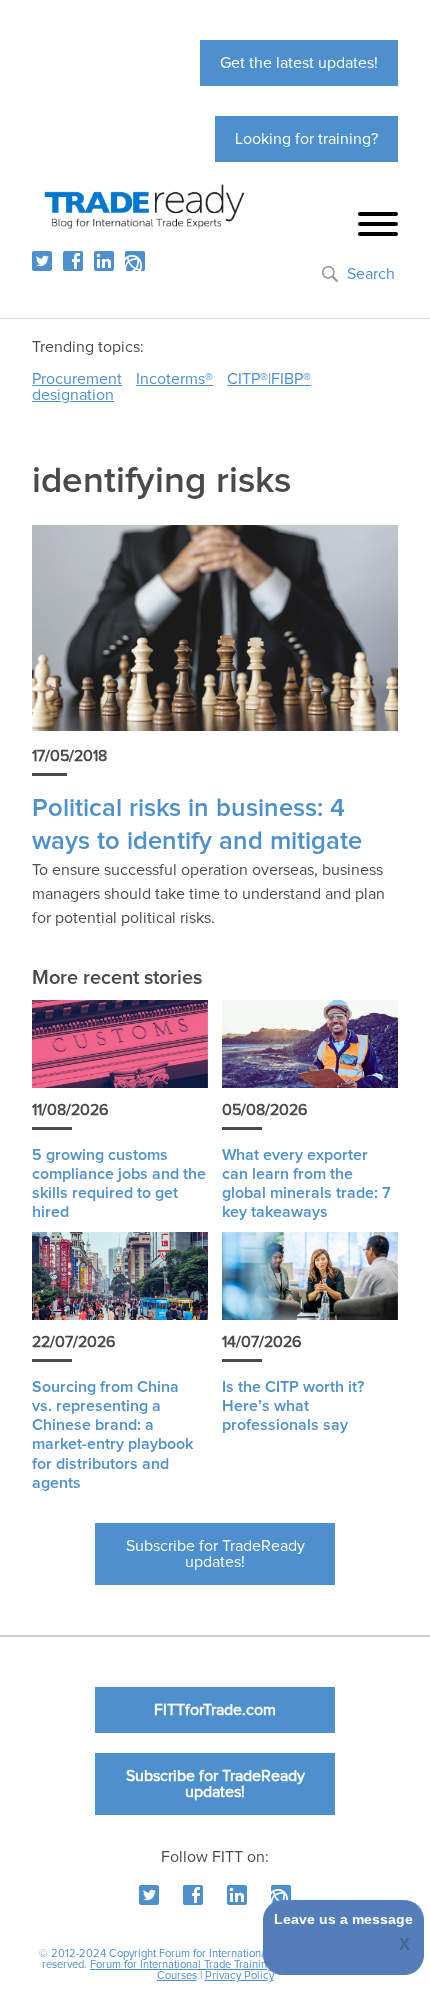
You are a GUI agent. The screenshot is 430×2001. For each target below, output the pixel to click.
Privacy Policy (239, 1975)
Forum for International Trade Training (181, 1964)
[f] (73, 261)
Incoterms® (174, 379)
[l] (104, 261)
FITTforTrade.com (215, 1710)
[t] (42, 261)
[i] (135, 261)
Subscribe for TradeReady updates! (215, 1554)
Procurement (77, 379)
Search (371, 274)
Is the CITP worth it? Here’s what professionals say (293, 1406)
